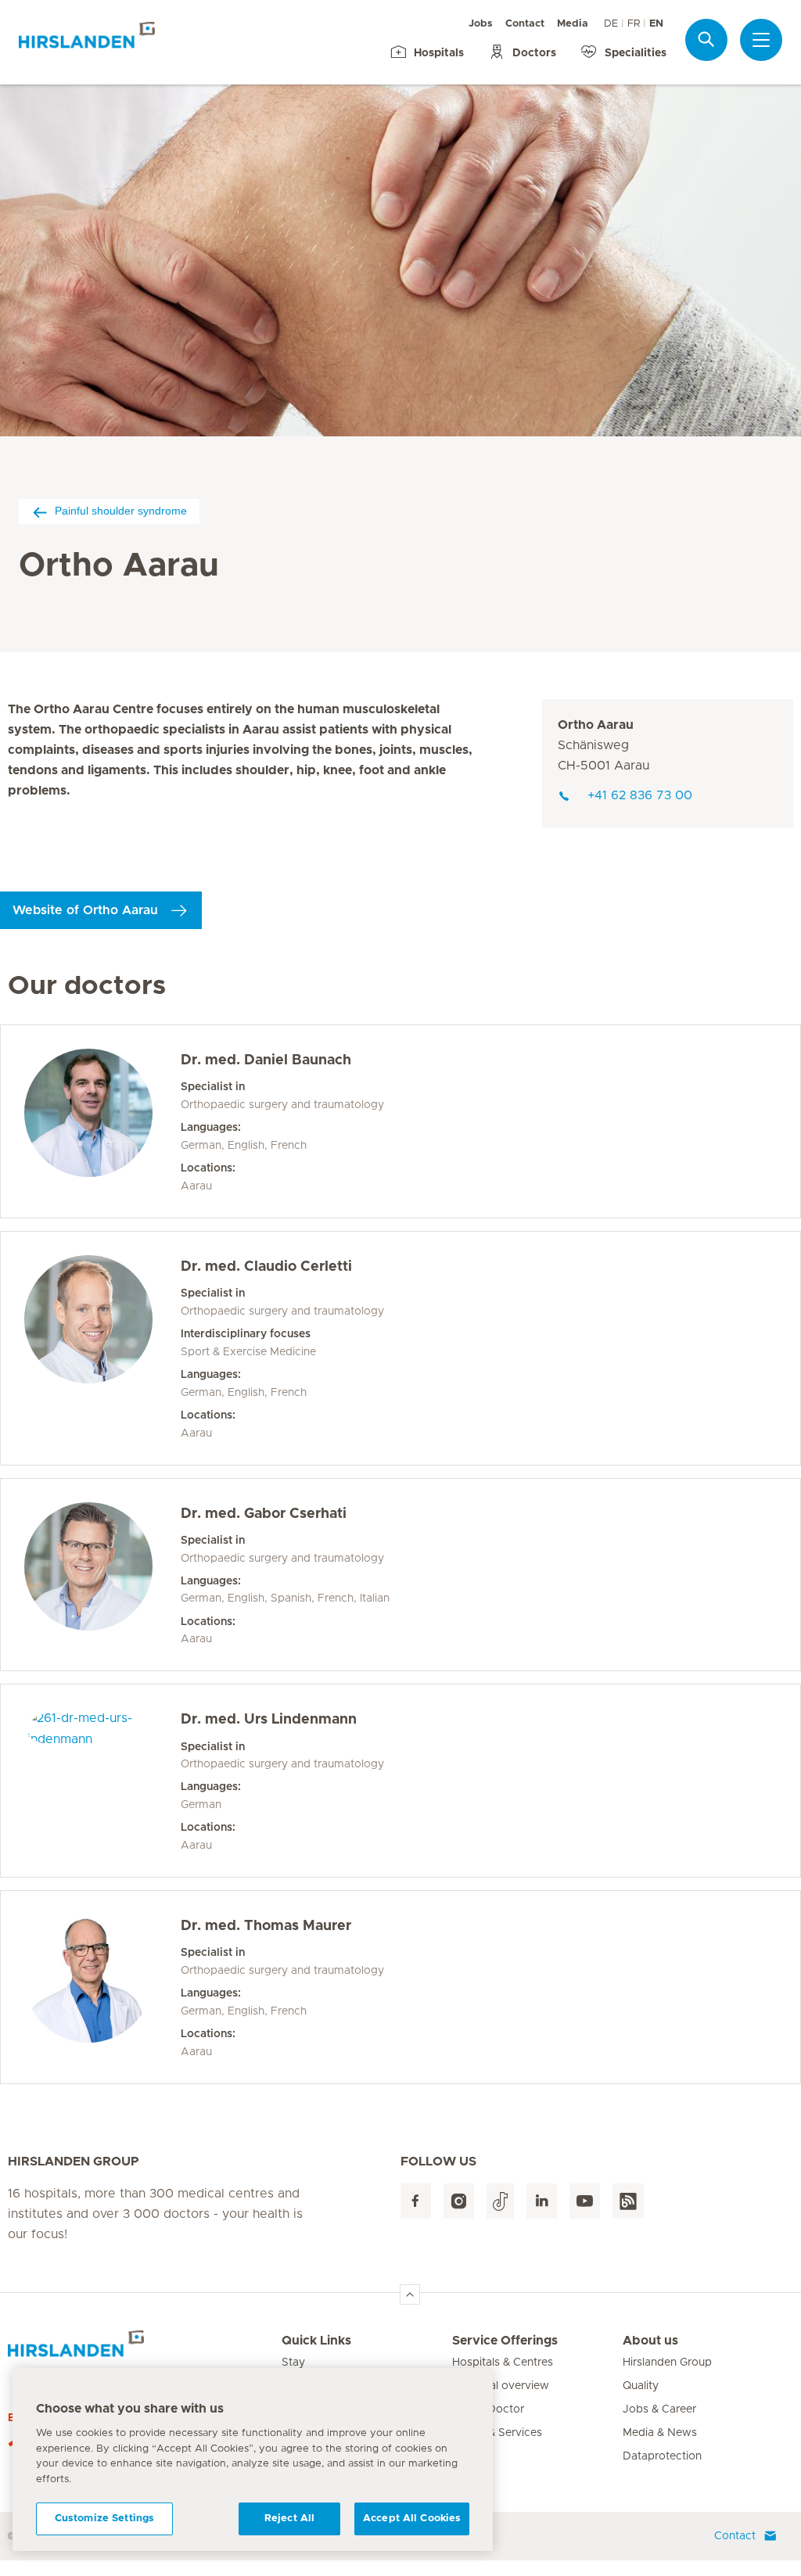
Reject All (289, 2519)
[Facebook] (416, 2201)
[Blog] (628, 2201)
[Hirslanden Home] (145, 2350)
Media (573, 24)
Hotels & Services (497, 2433)
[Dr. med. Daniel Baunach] (102, 1121)
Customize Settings (104, 2519)
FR (634, 24)
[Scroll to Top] (410, 2294)
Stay (293, 2363)
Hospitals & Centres (503, 2363)
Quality (641, 2386)
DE (611, 24)
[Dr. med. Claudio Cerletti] (102, 1348)
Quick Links (316, 2341)
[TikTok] (500, 2201)
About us (650, 2341)
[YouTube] (585, 2201)
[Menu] (761, 40)
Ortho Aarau (596, 725)
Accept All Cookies (412, 2519)
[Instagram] (459, 2201)
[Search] (706, 39)
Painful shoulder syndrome (121, 511)
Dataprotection (662, 2456)
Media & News (660, 2433)
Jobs (481, 24)
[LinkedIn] (542, 2201)
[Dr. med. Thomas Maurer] (102, 1987)
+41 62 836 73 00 (640, 795)
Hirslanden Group (667, 2363)
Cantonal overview (501, 2386)
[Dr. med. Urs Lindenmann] (102, 1781)
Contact (525, 24)
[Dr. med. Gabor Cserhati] (102, 1575)
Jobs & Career (659, 2409)
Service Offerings (505, 2341)
